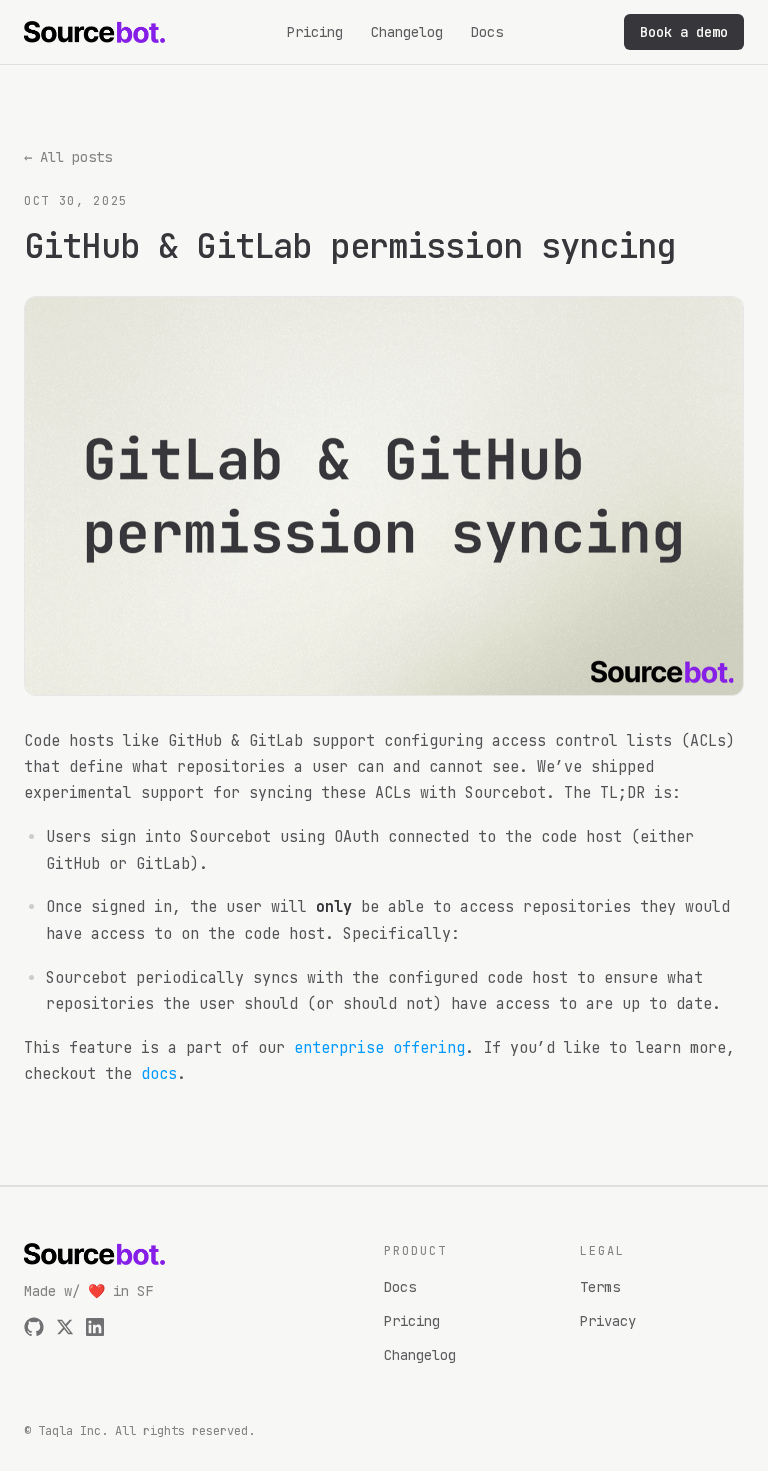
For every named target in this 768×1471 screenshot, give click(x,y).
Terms (600, 1287)
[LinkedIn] (95, 1327)
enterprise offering (379, 1048)
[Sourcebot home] (94, 32)
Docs (487, 32)
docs (159, 1074)
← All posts (68, 157)
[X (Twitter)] (65, 1327)
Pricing (315, 32)
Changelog (407, 32)
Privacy (608, 1321)
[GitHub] (34, 1327)
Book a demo (684, 32)
